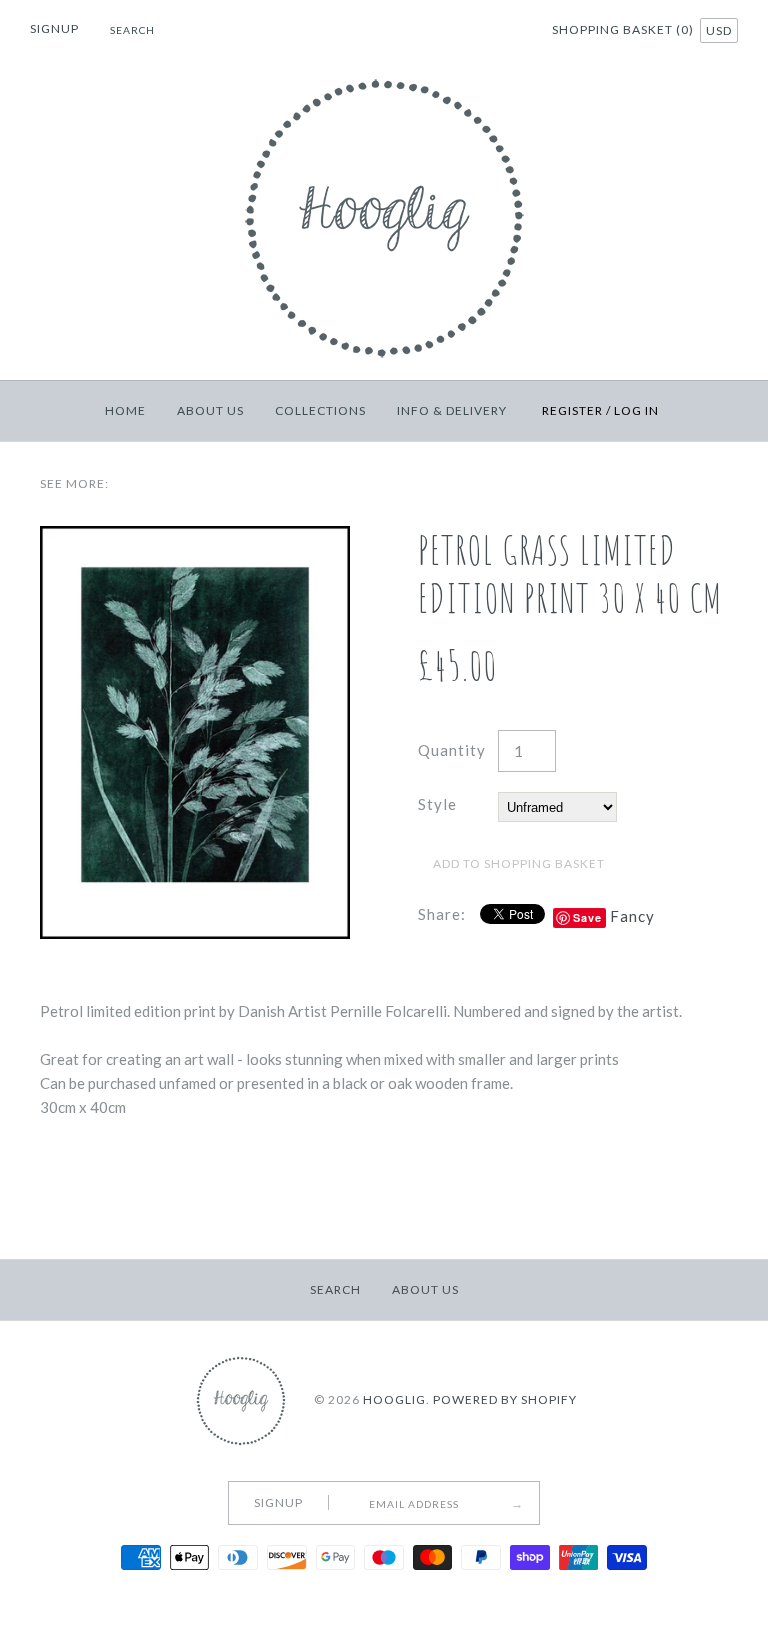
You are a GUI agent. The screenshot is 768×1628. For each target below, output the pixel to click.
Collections (320, 410)
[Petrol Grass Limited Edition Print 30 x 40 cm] (195, 538)
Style (437, 804)
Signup (54, 28)
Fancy (632, 916)
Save (587, 917)
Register (572, 410)
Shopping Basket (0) (624, 29)
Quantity (452, 750)
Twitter (458, 32)
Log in (636, 410)
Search (335, 1289)
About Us (210, 410)
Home (125, 410)
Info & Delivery (452, 410)
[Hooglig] (384, 74)
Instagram (508, 32)
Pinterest (483, 32)
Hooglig (394, 1399)
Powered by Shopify (505, 1399)
